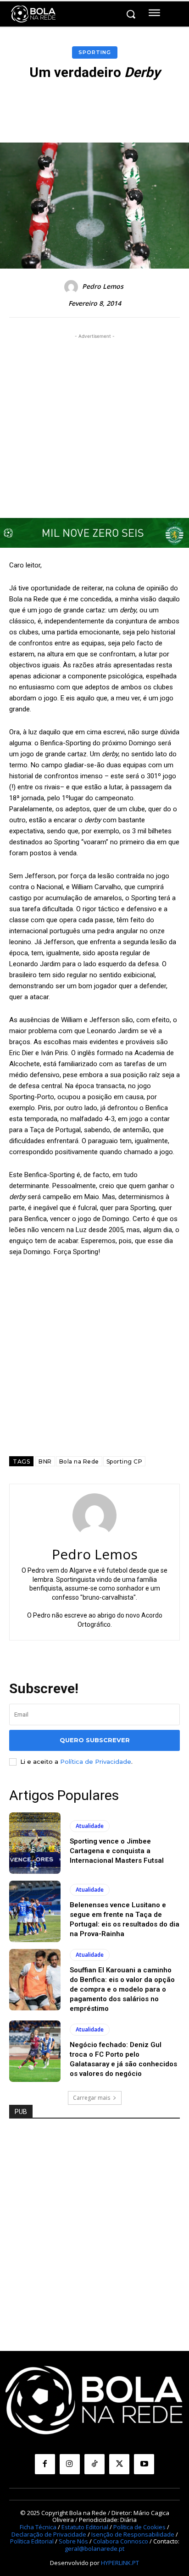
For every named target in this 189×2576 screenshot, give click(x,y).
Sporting (95, 52)
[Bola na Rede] (33, 14)
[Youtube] (144, 2464)
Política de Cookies (139, 2527)
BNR (45, 1461)
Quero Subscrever (95, 1740)
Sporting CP (125, 1461)
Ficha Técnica (38, 2527)
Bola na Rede (79, 1461)
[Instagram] (70, 2464)
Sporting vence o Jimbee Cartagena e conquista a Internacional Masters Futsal (117, 1851)
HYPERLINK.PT (120, 2563)
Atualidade (90, 1826)
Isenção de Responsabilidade (133, 2534)
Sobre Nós (73, 2541)
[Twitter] (119, 2464)
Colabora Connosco (121, 2541)
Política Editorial (32, 2541)
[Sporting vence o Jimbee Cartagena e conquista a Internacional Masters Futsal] (35, 1843)
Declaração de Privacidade (49, 2534)
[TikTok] (94, 2464)
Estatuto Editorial (85, 2527)
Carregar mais (92, 2098)
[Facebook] (45, 2464)
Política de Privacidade (96, 1761)
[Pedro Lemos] (72, 287)
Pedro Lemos (103, 287)
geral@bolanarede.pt (94, 2548)
